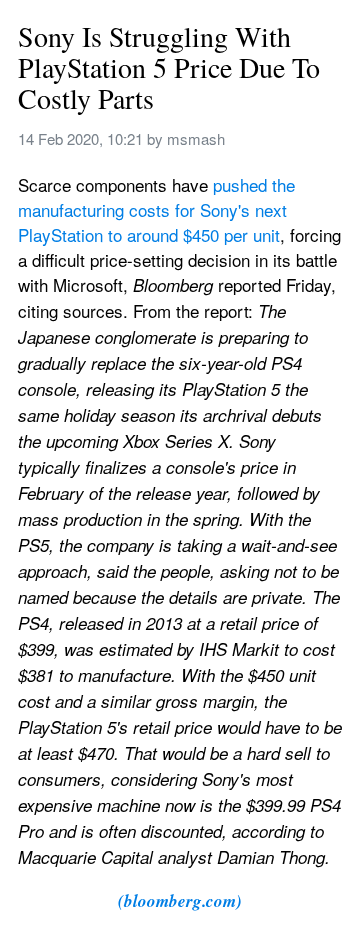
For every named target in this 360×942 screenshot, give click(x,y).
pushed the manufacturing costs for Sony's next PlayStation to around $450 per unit (159, 209)
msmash (196, 138)
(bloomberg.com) (180, 901)
